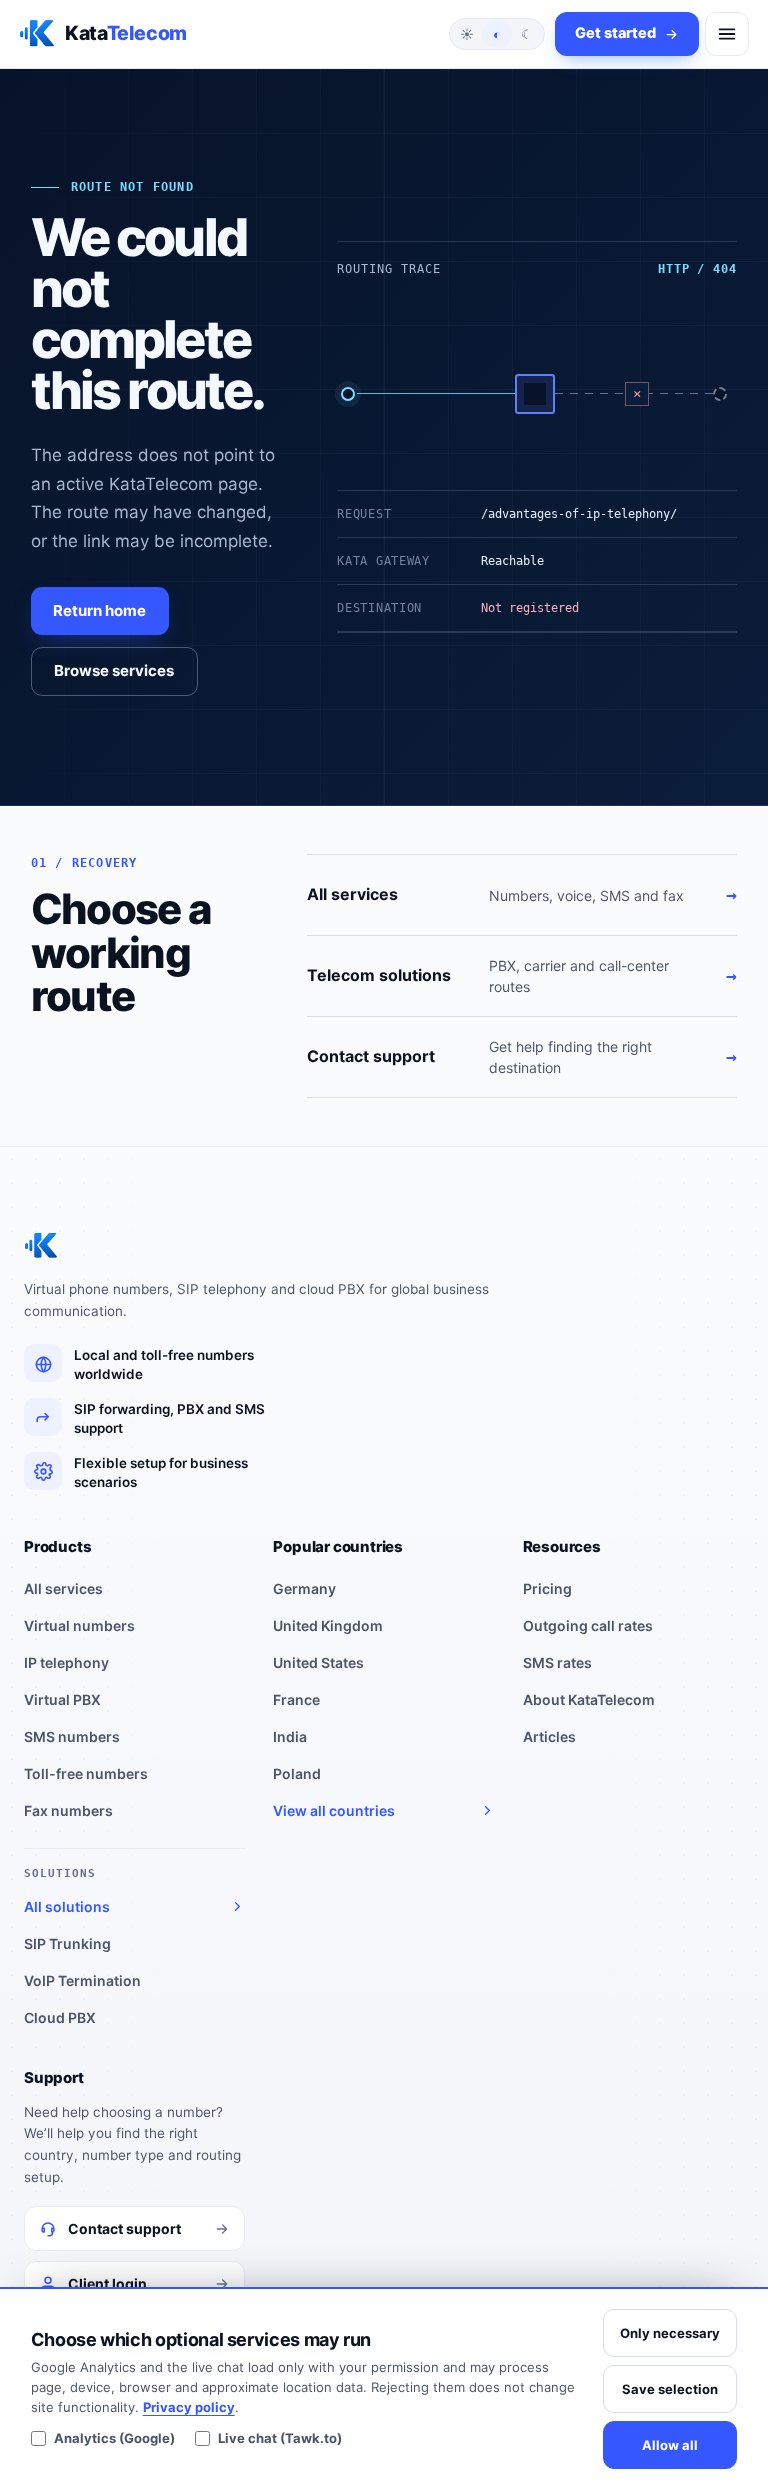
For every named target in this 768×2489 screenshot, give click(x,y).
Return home (99, 610)
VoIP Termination (82, 1980)
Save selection (670, 2389)
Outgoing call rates (588, 1625)
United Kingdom (328, 1625)
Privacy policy (189, 2407)
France (296, 1699)
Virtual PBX (62, 1699)
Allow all (670, 2445)
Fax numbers (68, 1810)
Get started (615, 33)
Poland (297, 1773)
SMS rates (557, 1662)
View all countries (334, 1810)
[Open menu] (727, 34)
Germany (304, 1588)
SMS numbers (72, 1736)
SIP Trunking (67, 1943)
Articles (549, 1736)
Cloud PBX (60, 2017)
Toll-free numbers (86, 1773)
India (290, 1736)
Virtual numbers (79, 1625)
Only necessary (670, 2333)
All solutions (67, 1906)
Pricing (547, 1588)
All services (63, 1588)
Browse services (114, 670)
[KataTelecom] (41, 1246)
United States (318, 1662)
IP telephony (66, 1662)
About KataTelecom (589, 1699)
